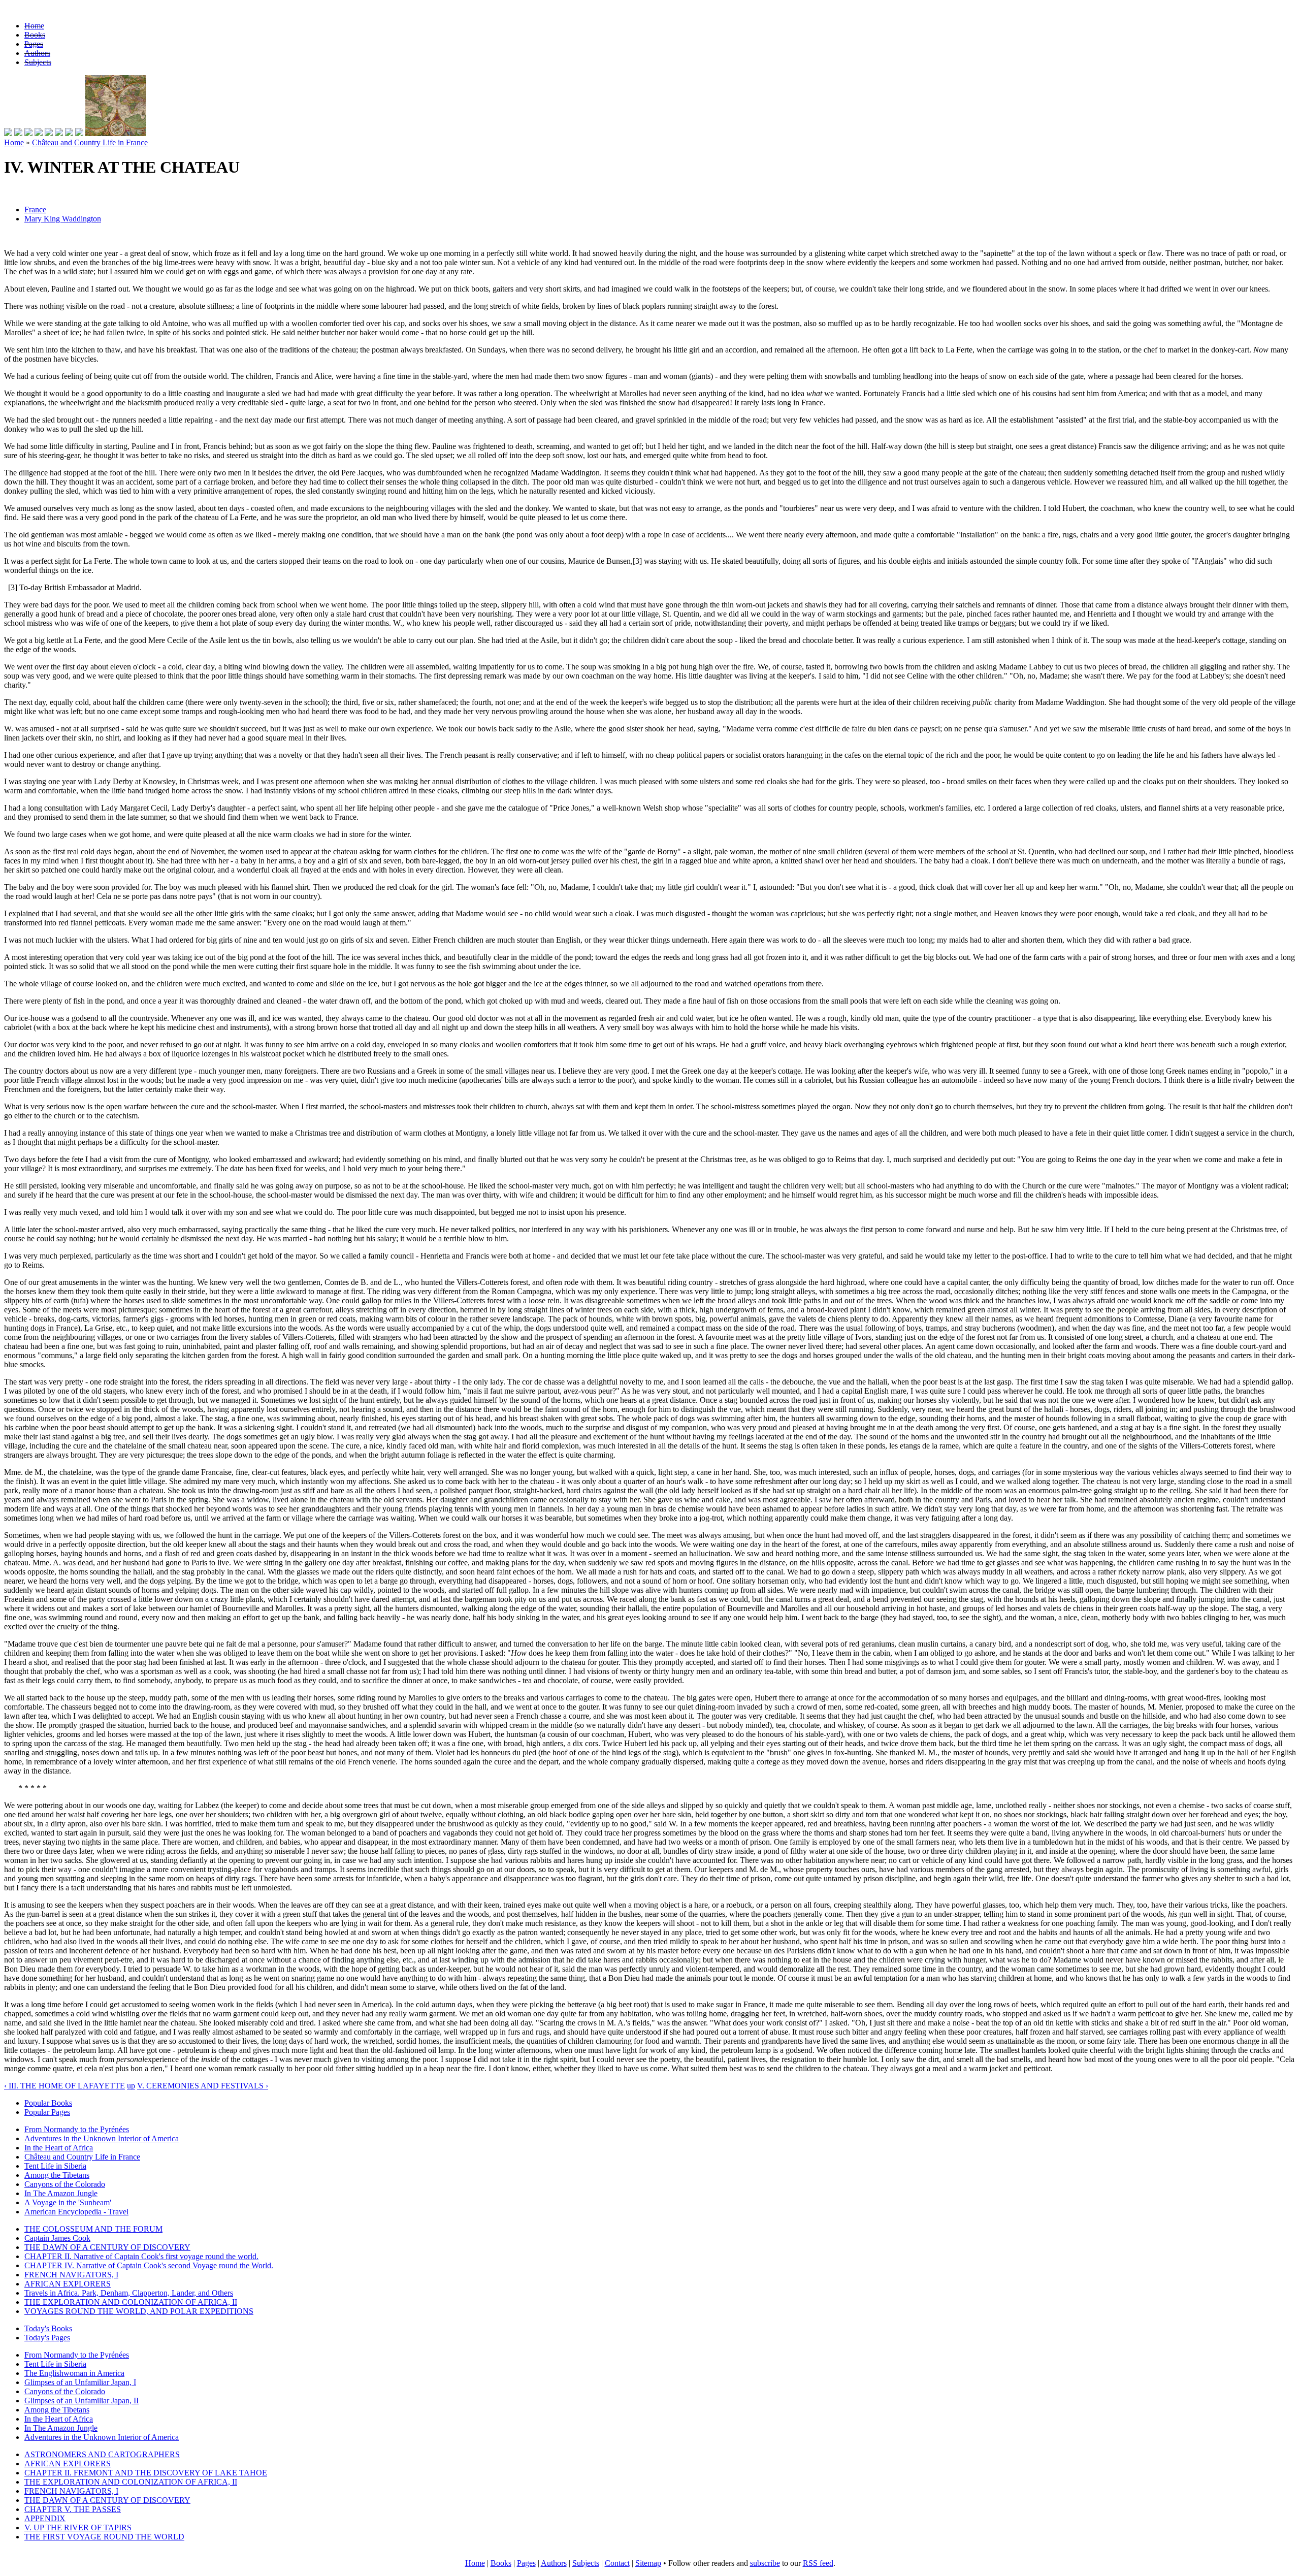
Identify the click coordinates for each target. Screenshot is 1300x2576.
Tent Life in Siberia (55, 2166)
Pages (34, 44)
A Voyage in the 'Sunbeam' (68, 2202)
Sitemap (648, 2563)
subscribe (765, 2563)
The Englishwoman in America (74, 2373)
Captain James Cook (57, 2238)
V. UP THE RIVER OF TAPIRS (78, 2527)
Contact (617, 2563)
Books (35, 35)
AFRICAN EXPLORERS (68, 2284)
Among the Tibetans (57, 2175)
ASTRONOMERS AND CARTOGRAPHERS (102, 2454)
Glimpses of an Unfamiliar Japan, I (80, 2382)
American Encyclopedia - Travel (76, 2212)
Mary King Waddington (63, 219)
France (35, 210)
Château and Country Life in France (90, 142)
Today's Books (48, 2328)
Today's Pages (47, 2338)
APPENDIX (45, 2518)
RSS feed (818, 2563)
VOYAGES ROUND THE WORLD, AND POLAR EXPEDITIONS (139, 2311)
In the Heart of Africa (59, 2148)
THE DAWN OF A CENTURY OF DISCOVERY (107, 2247)
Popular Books (48, 2103)
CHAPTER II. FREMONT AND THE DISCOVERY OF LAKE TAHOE (146, 2473)
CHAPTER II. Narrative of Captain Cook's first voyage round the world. (141, 2256)
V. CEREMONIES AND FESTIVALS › (203, 2086)
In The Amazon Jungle (61, 2193)
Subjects (38, 62)
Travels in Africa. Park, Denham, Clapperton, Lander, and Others (129, 2293)
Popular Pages (47, 2112)
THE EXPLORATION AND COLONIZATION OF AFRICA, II (131, 2302)
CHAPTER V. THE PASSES (73, 2509)
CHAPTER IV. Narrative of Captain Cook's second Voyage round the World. (149, 2265)
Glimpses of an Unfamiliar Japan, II (82, 2401)
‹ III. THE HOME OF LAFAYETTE (64, 2086)
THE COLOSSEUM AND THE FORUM (93, 2229)
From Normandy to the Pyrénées (77, 2129)
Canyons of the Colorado (65, 2184)
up (131, 2086)
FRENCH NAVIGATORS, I (71, 2275)
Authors (37, 53)
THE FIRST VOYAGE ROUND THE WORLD (104, 2537)
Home (34, 26)
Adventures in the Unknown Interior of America (102, 2138)
